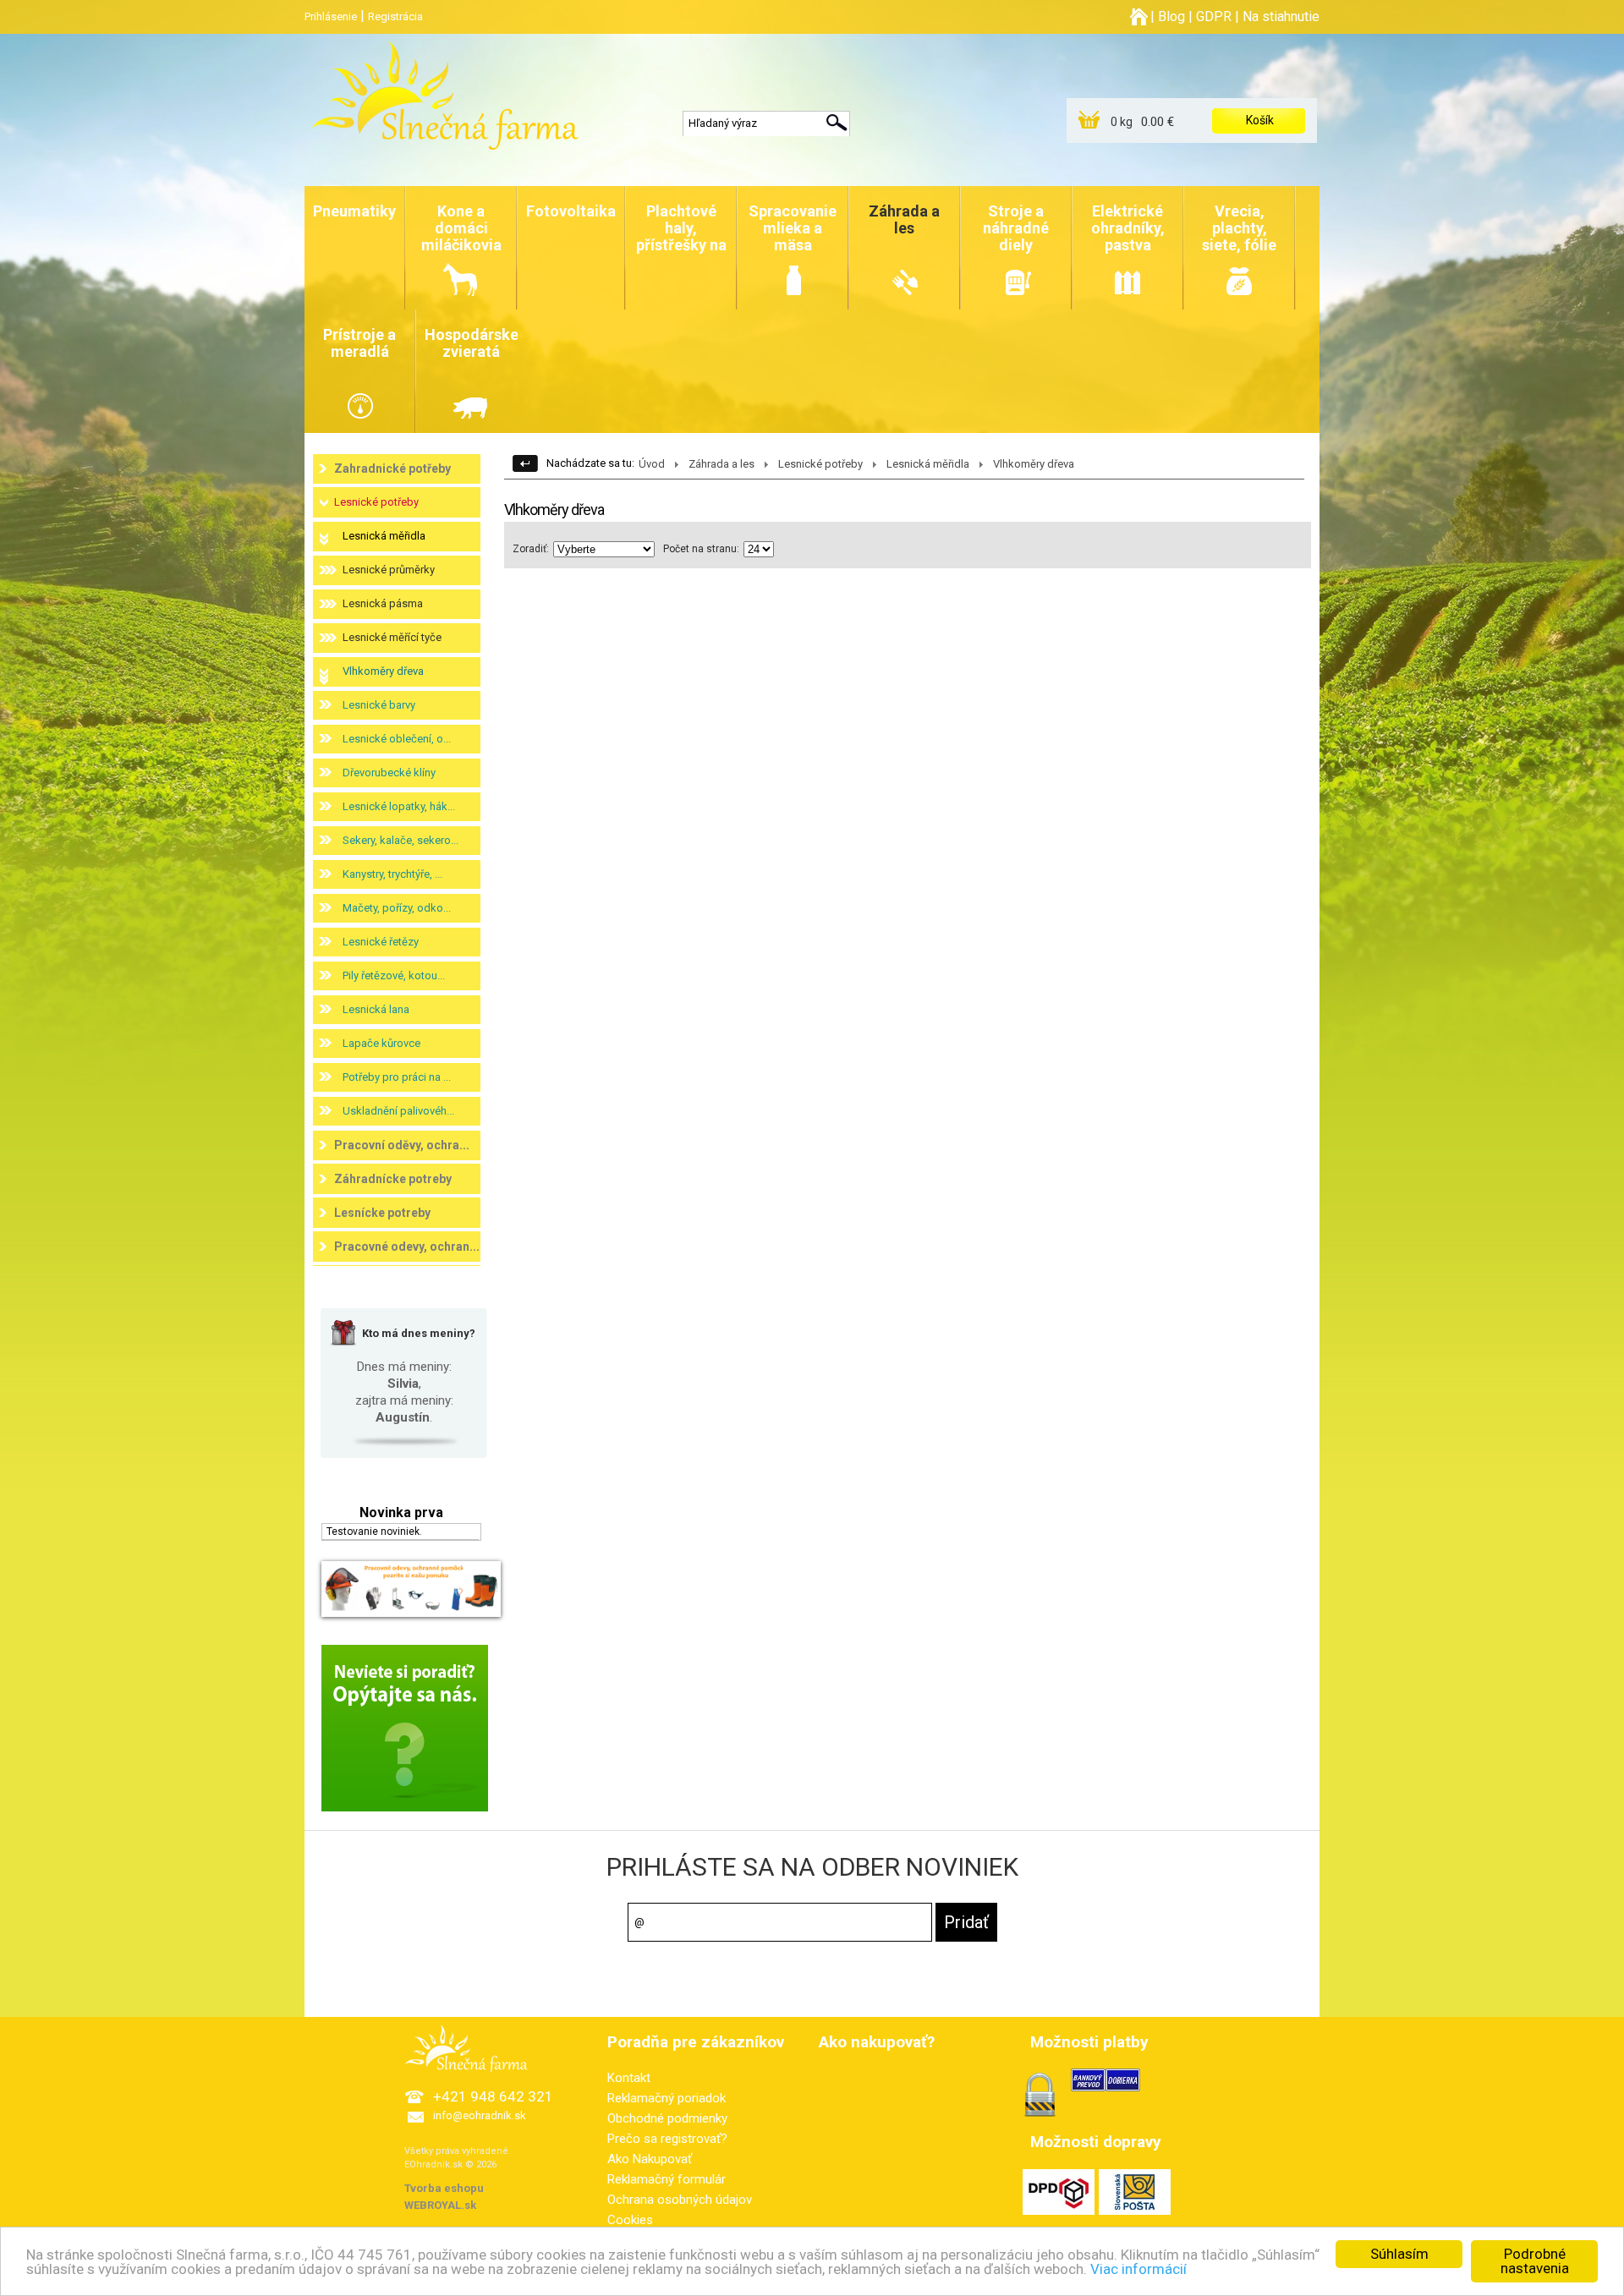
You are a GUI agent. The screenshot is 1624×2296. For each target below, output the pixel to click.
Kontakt (629, 2078)
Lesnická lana (376, 1009)
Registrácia (395, 16)
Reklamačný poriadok (667, 2098)
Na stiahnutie (1281, 16)
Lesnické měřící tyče (392, 637)
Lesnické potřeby (376, 502)
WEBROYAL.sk (440, 2205)
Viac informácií (1138, 2269)
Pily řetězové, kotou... (394, 975)
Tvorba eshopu (444, 2188)
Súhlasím (1399, 2254)
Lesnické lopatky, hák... (399, 806)
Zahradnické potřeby (392, 469)
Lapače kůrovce (381, 1043)
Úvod (652, 464)
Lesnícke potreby (382, 1213)
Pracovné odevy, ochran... (407, 1247)
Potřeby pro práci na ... (397, 1077)
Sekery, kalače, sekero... (401, 840)
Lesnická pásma (383, 603)
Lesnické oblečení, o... (397, 739)
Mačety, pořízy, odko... (397, 908)
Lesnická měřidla (384, 536)
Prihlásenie (331, 16)
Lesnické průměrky (389, 570)
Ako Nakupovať (650, 2159)
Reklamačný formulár (667, 2179)
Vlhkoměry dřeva (383, 671)
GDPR (1214, 16)
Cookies (630, 2220)
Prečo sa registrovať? (667, 2139)
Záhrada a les (721, 464)
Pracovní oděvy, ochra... (402, 1145)
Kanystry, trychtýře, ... (392, 874)
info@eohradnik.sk (480, 2115)
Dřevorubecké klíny (389, 773)
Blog (1171, 16)
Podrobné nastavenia (1535, 2261)
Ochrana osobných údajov (680, 2200)
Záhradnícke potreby (393, 1179)
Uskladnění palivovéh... (398, 1111)
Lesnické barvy (379, 705)
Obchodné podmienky (667, 2118)
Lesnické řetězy (381, 942)
